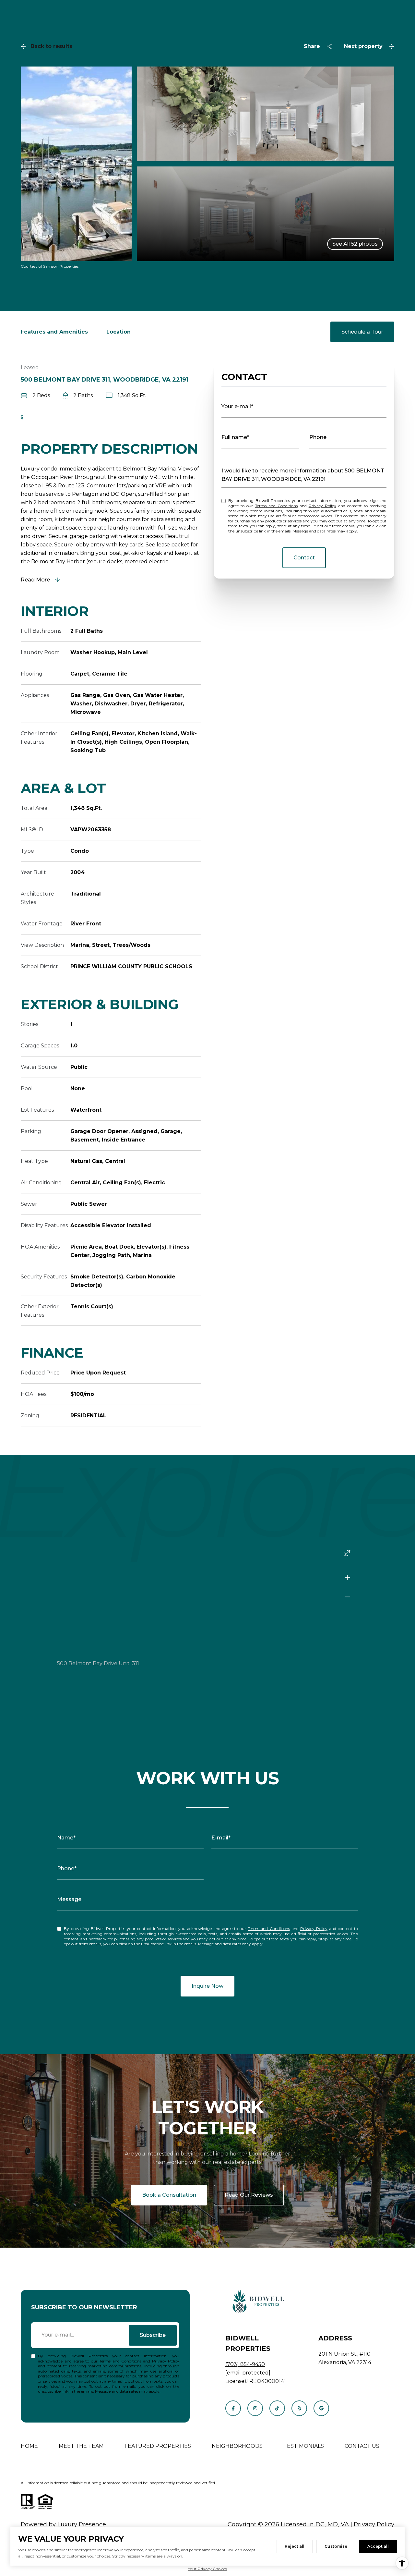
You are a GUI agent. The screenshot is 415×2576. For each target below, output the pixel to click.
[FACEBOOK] (233, 2408)
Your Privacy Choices (207, 2569)
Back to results (51, 46)
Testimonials (304, 2446)
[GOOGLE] (321, 2408)
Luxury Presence (82, 2524)
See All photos (355, 244)
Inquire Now (207, 1986)
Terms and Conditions (276, 506)
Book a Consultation (169, 2195)
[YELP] (299, 2408)
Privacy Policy (322, 506)
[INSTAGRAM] (255, 2408)
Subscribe (153, 2335)
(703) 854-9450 (245, 2364)
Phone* (67, 1868)
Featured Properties (158, 2446)
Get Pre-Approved (52, 417)
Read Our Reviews (249, 2195)
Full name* (235, 437)
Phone (318, 437)
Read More (35, 580)
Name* (66, 1838)
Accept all (378, 2546)
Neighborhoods (237, 2446)
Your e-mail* (237, 406)
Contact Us (362, 2446)
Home (29, 2446)
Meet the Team (81, 2446)
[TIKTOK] (277, 2408)
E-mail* (221, 1838)
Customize (336, 2546)
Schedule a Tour (362, 332)
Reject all (295, 2546)
